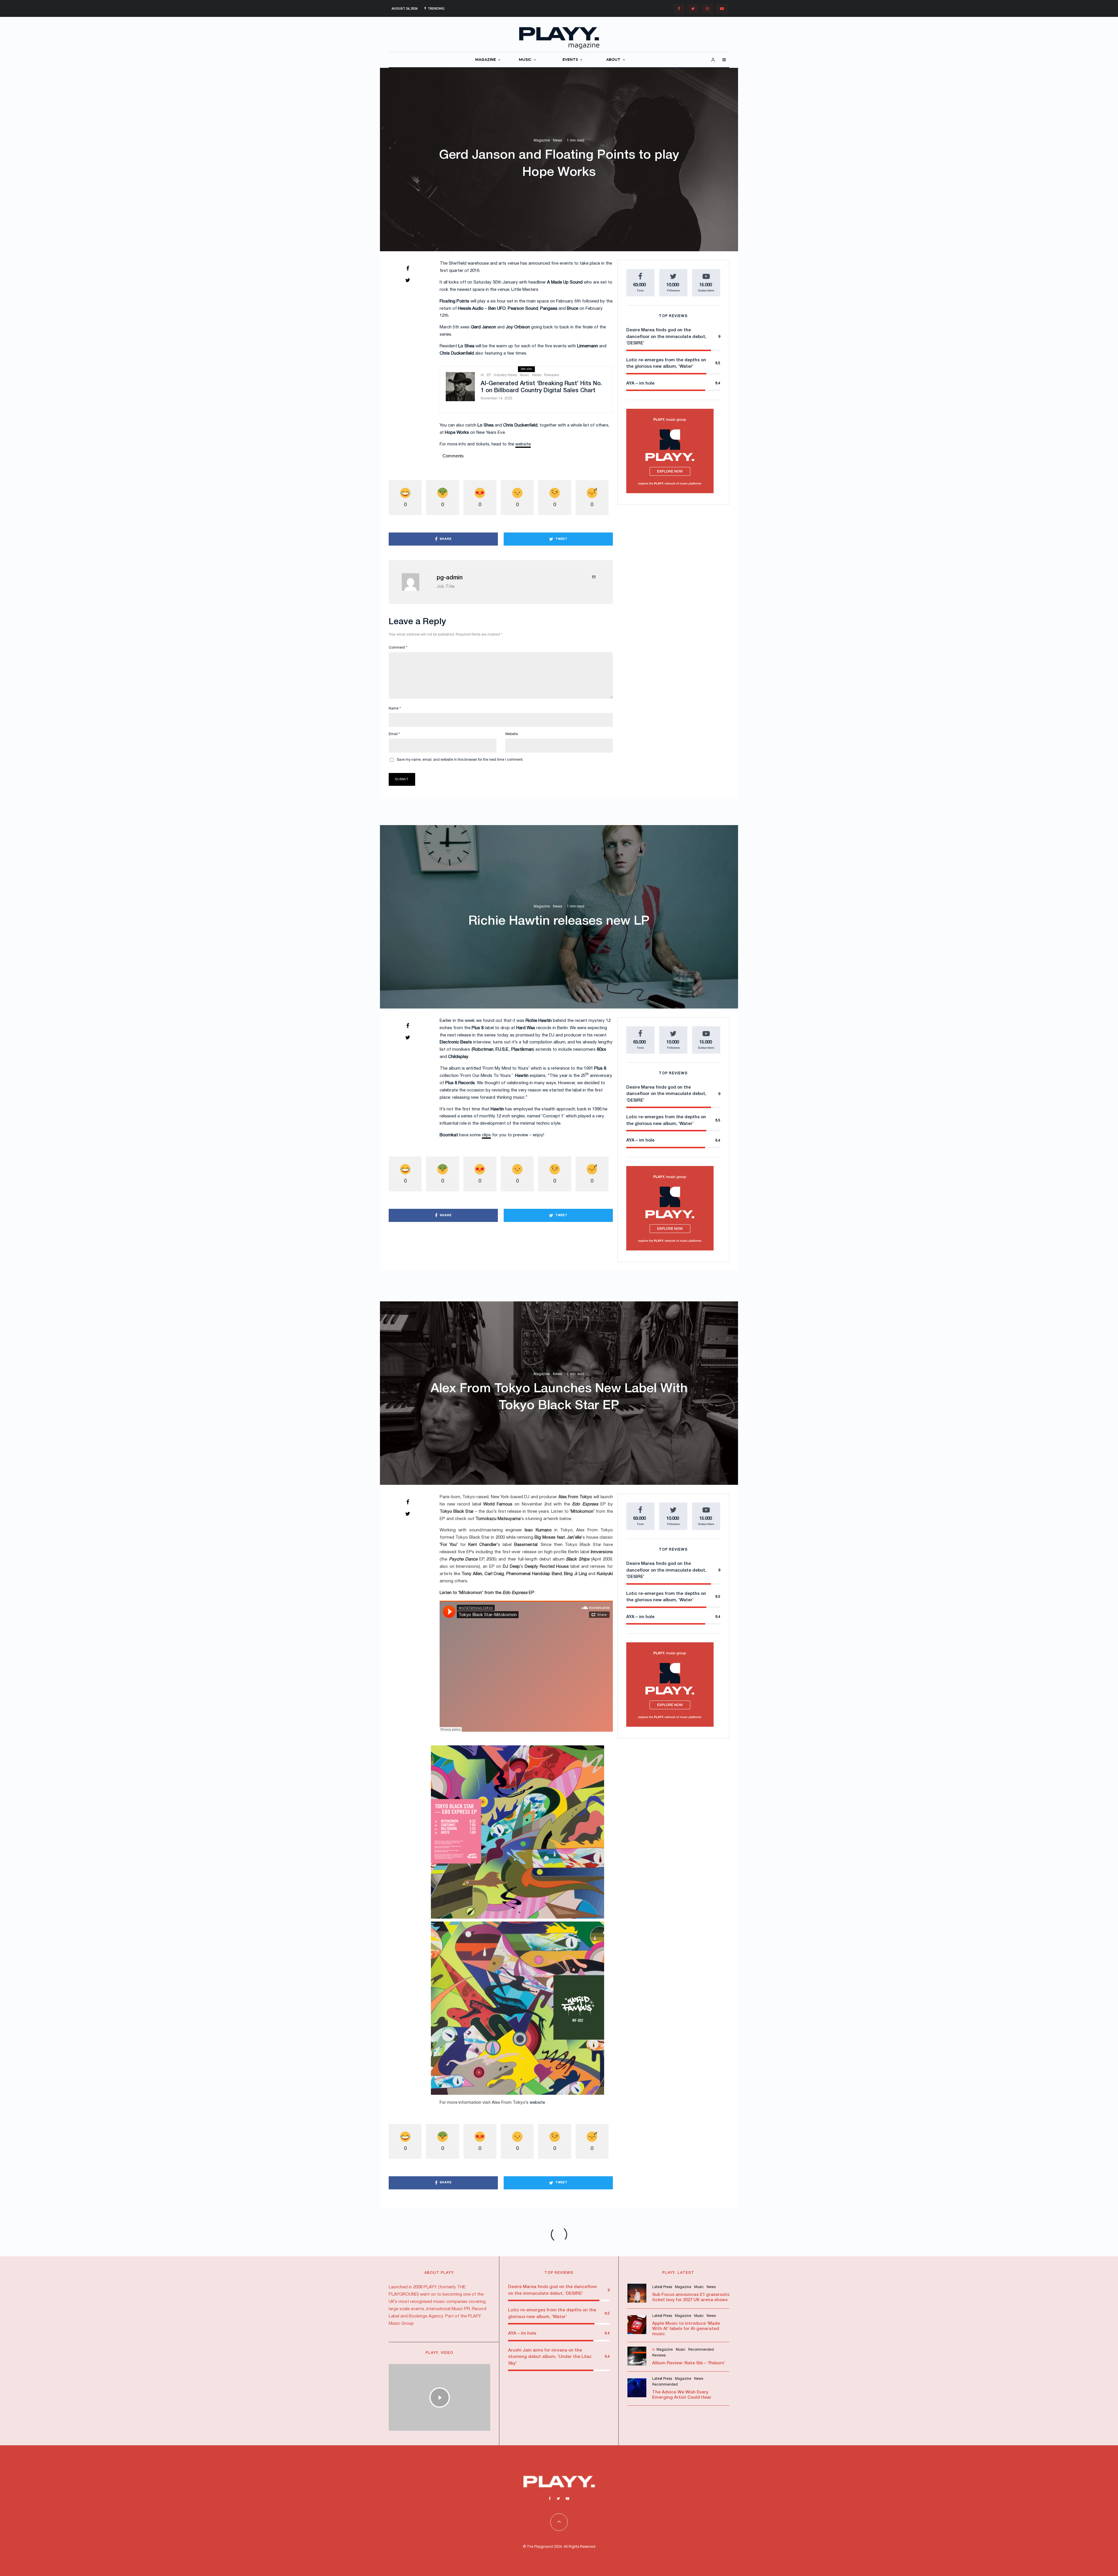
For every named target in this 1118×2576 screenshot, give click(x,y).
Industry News (505, 375)
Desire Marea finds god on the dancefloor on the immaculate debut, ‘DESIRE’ (666, 337)
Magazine (542, 141)
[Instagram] (707, 9)
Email (394, 734)
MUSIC (525, 60)
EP (489, 375)
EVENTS (570, 60)
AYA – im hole (640, 383)
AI (482, 375)
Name (395, 708)
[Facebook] (679, 9)
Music (524, 375)
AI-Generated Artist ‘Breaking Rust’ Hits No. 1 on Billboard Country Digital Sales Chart (541, 387)
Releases (552, 375)
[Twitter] (693, 9)
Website (512, 734)
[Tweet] (408, 280)
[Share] (408, 268)
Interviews (538, 2311)
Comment (398, 648)
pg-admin (450, 578)
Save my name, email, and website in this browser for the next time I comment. (460, 760)
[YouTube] (722, 9)
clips (486, 1135)
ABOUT (613, 60)
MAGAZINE (485, 60)
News (557, 141)
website (523, 444)
